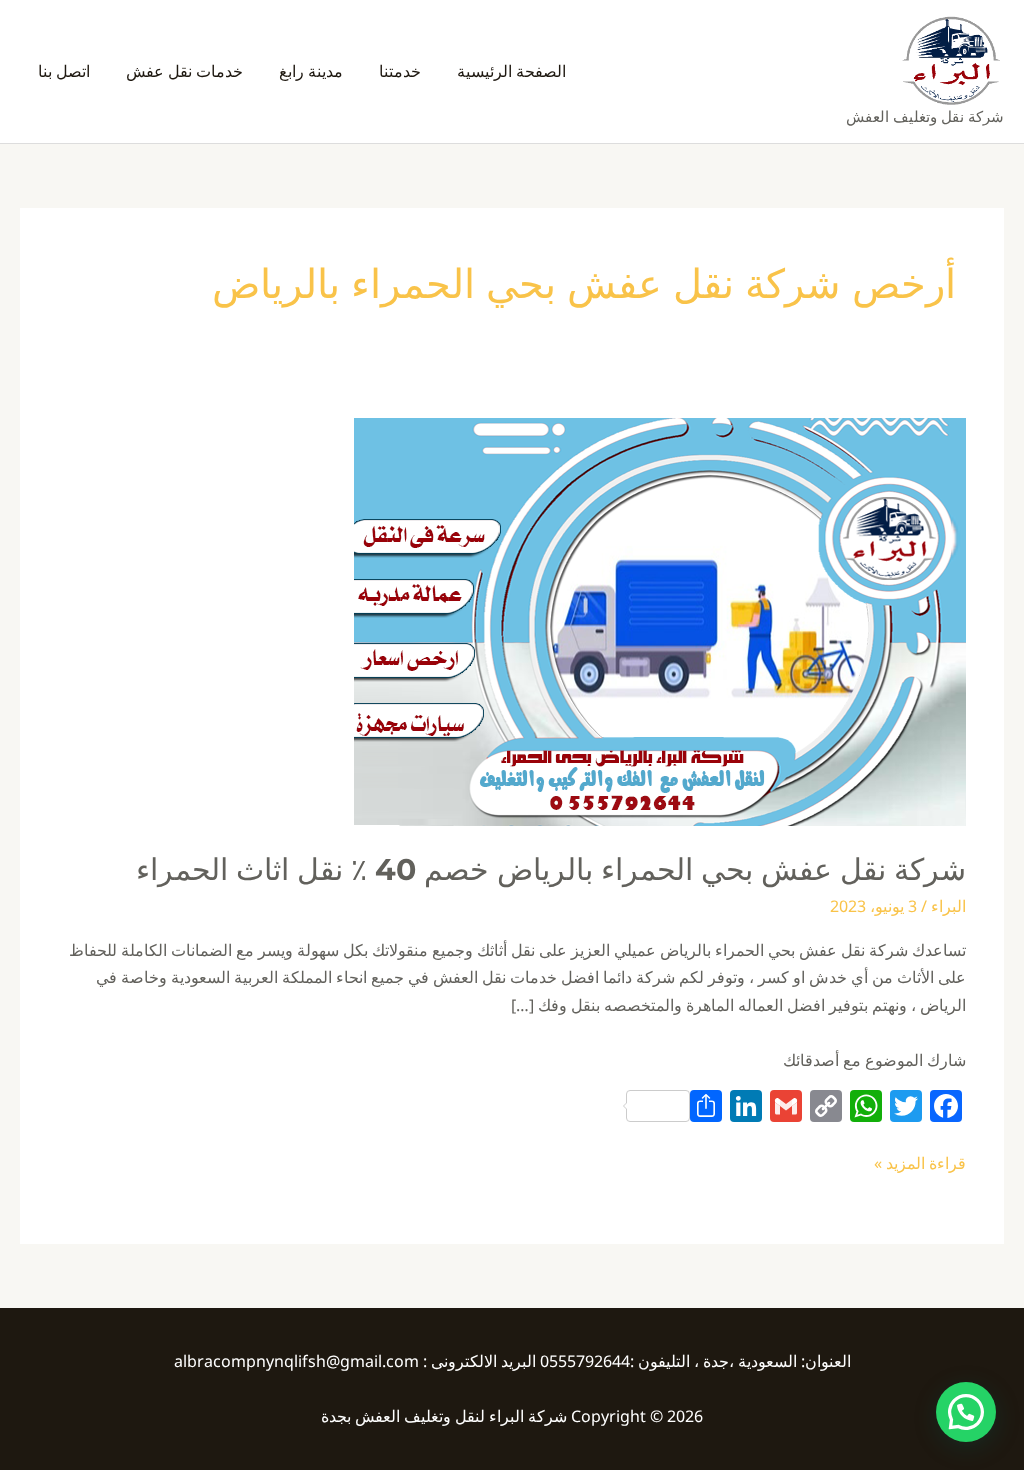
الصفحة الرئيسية (511, 71)
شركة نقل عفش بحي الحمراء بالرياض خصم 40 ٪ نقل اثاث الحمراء (551, 869)
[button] (966, 1412)
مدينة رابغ (311, 71)
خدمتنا (400, 71)
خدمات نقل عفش (184, 71)
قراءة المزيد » (920, 1162)
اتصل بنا (64, 71)
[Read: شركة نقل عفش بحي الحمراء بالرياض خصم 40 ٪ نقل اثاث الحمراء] (660, 620)
